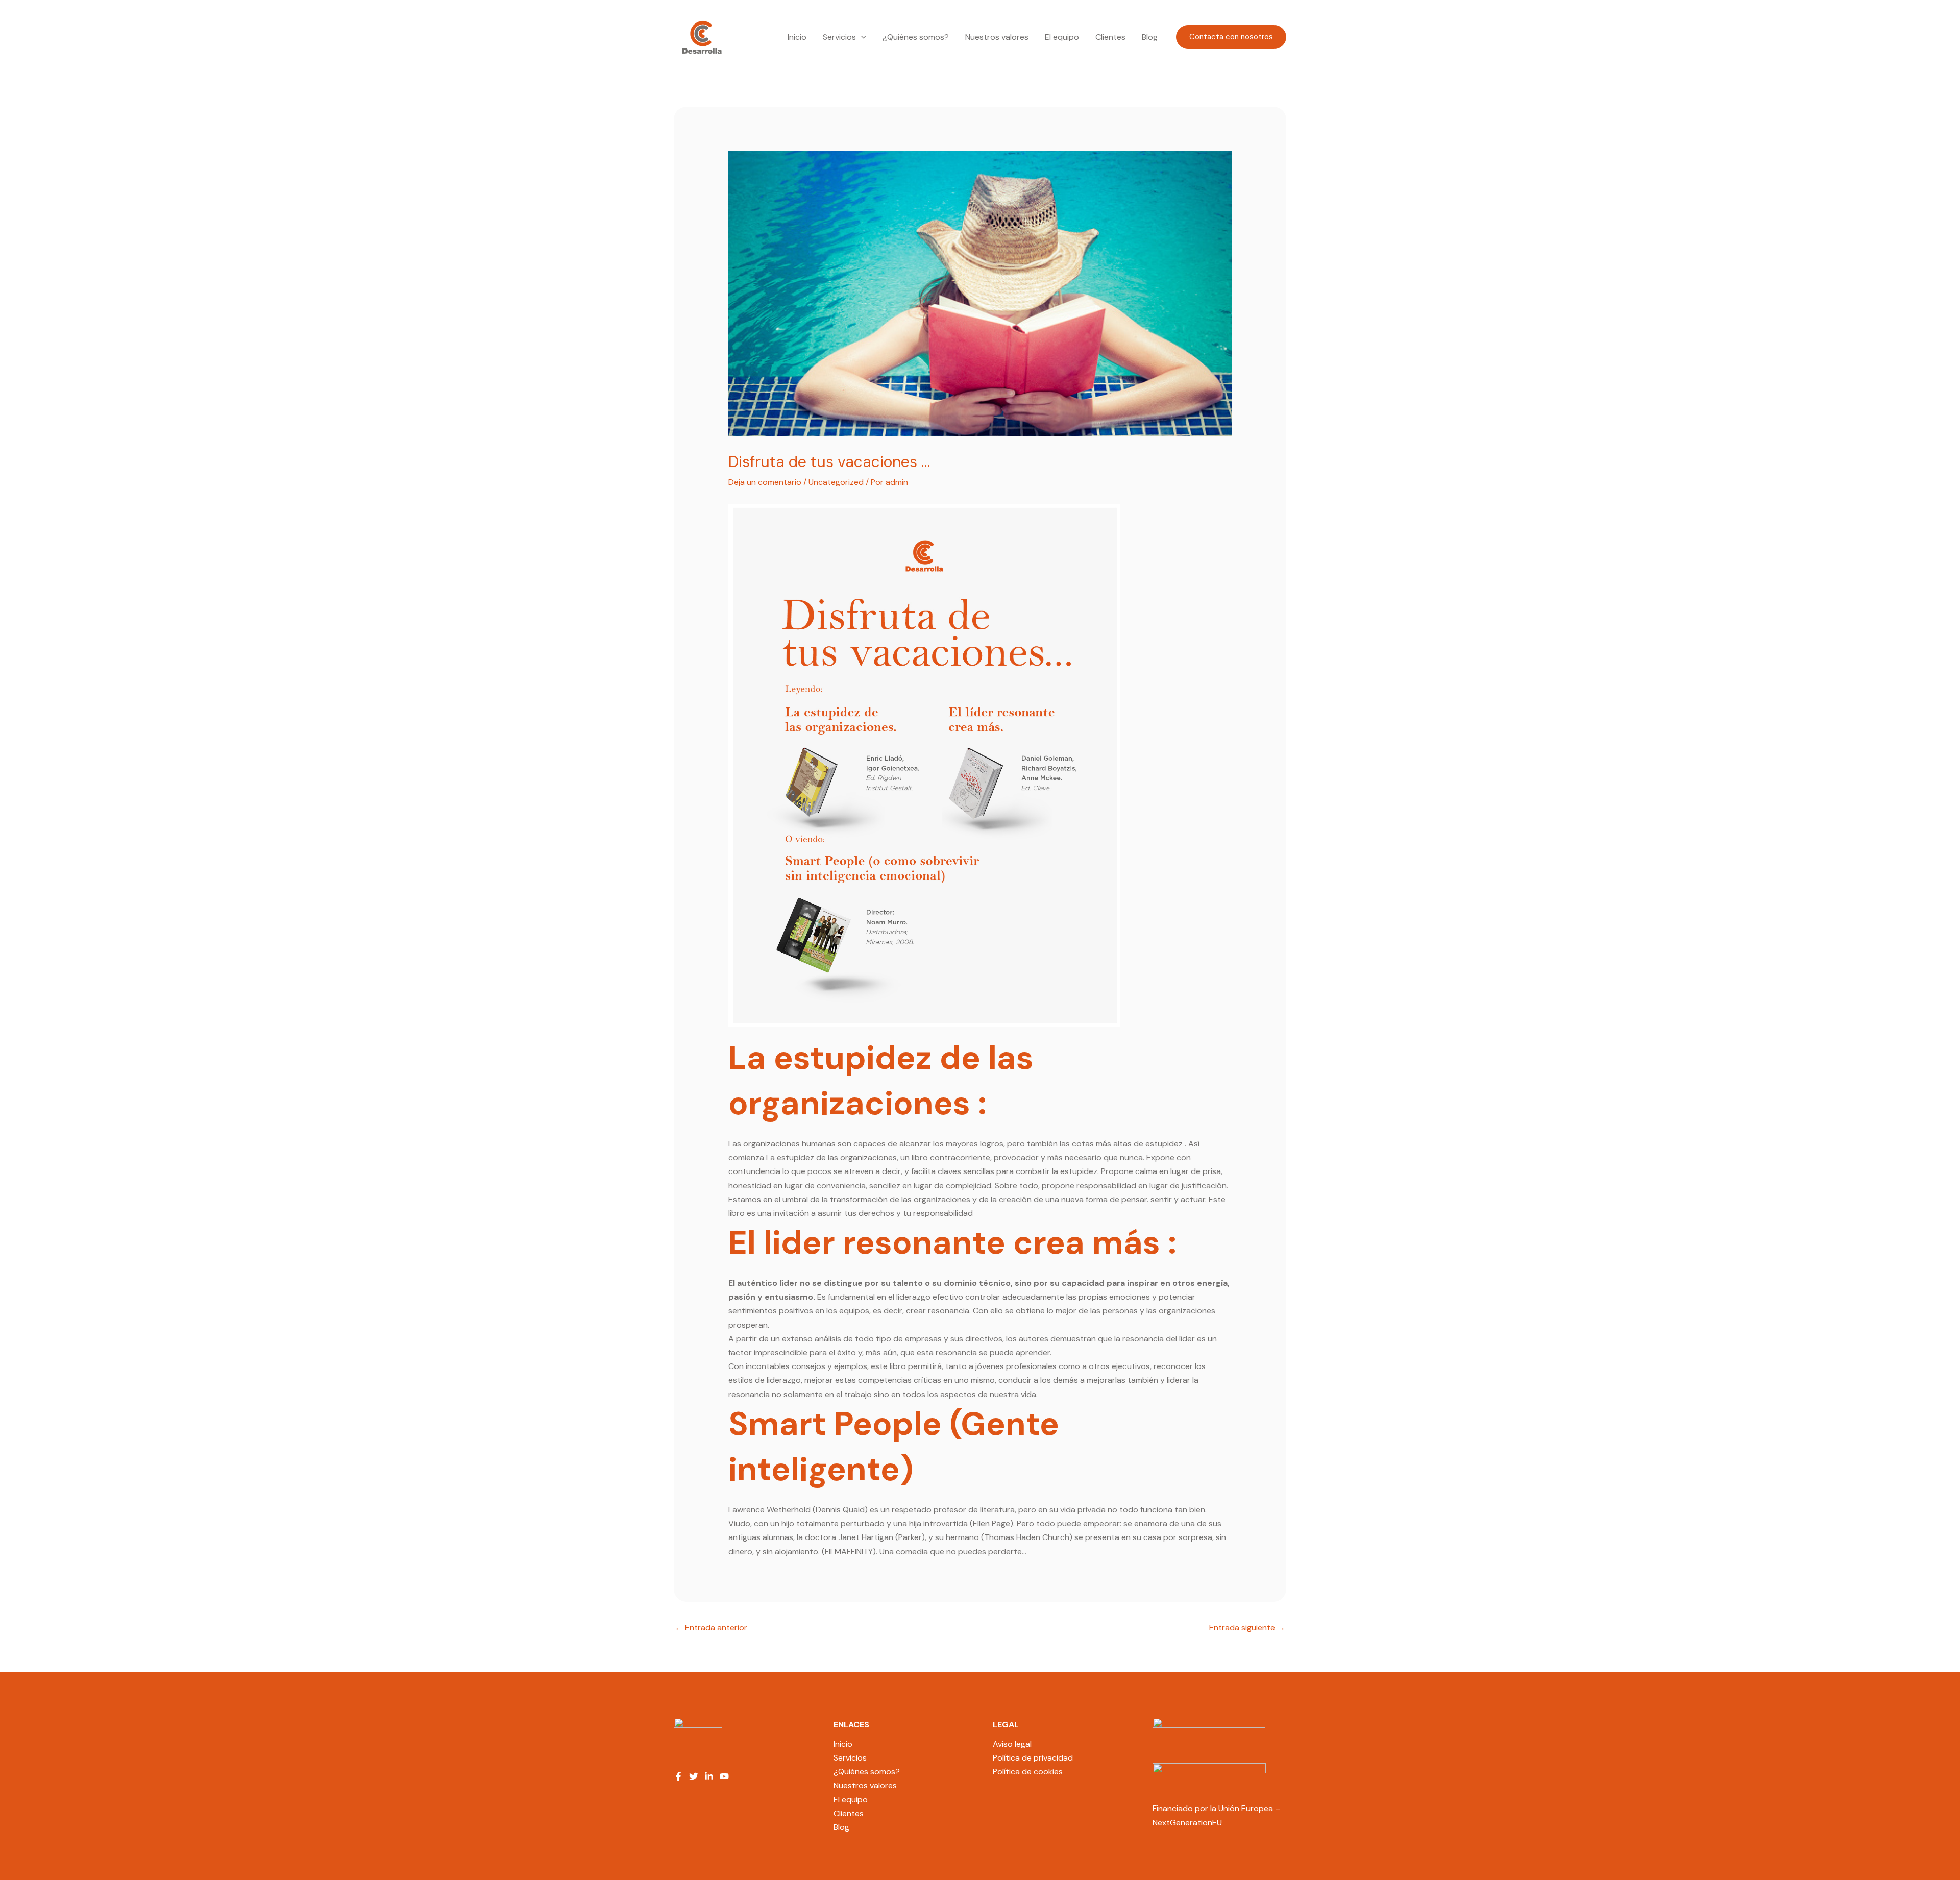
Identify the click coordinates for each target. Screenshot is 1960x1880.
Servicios (839, 37)
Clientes (1110, 37)
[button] (861, 37)
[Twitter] (694, 1776)
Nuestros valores (997, 37)
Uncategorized (836, 482)
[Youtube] (724, 1776)
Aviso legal (1012, 1744)
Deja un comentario (765, 482)
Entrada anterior (711, 1628)
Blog (1150, 37)
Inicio (797, 37)
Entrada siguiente (1247, 1628)
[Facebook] (678, 1776)
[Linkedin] (709, 1776)
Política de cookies (1028, 1772)
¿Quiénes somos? (916, 37)
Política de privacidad (1033, 1758)
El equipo (1062, 37)
